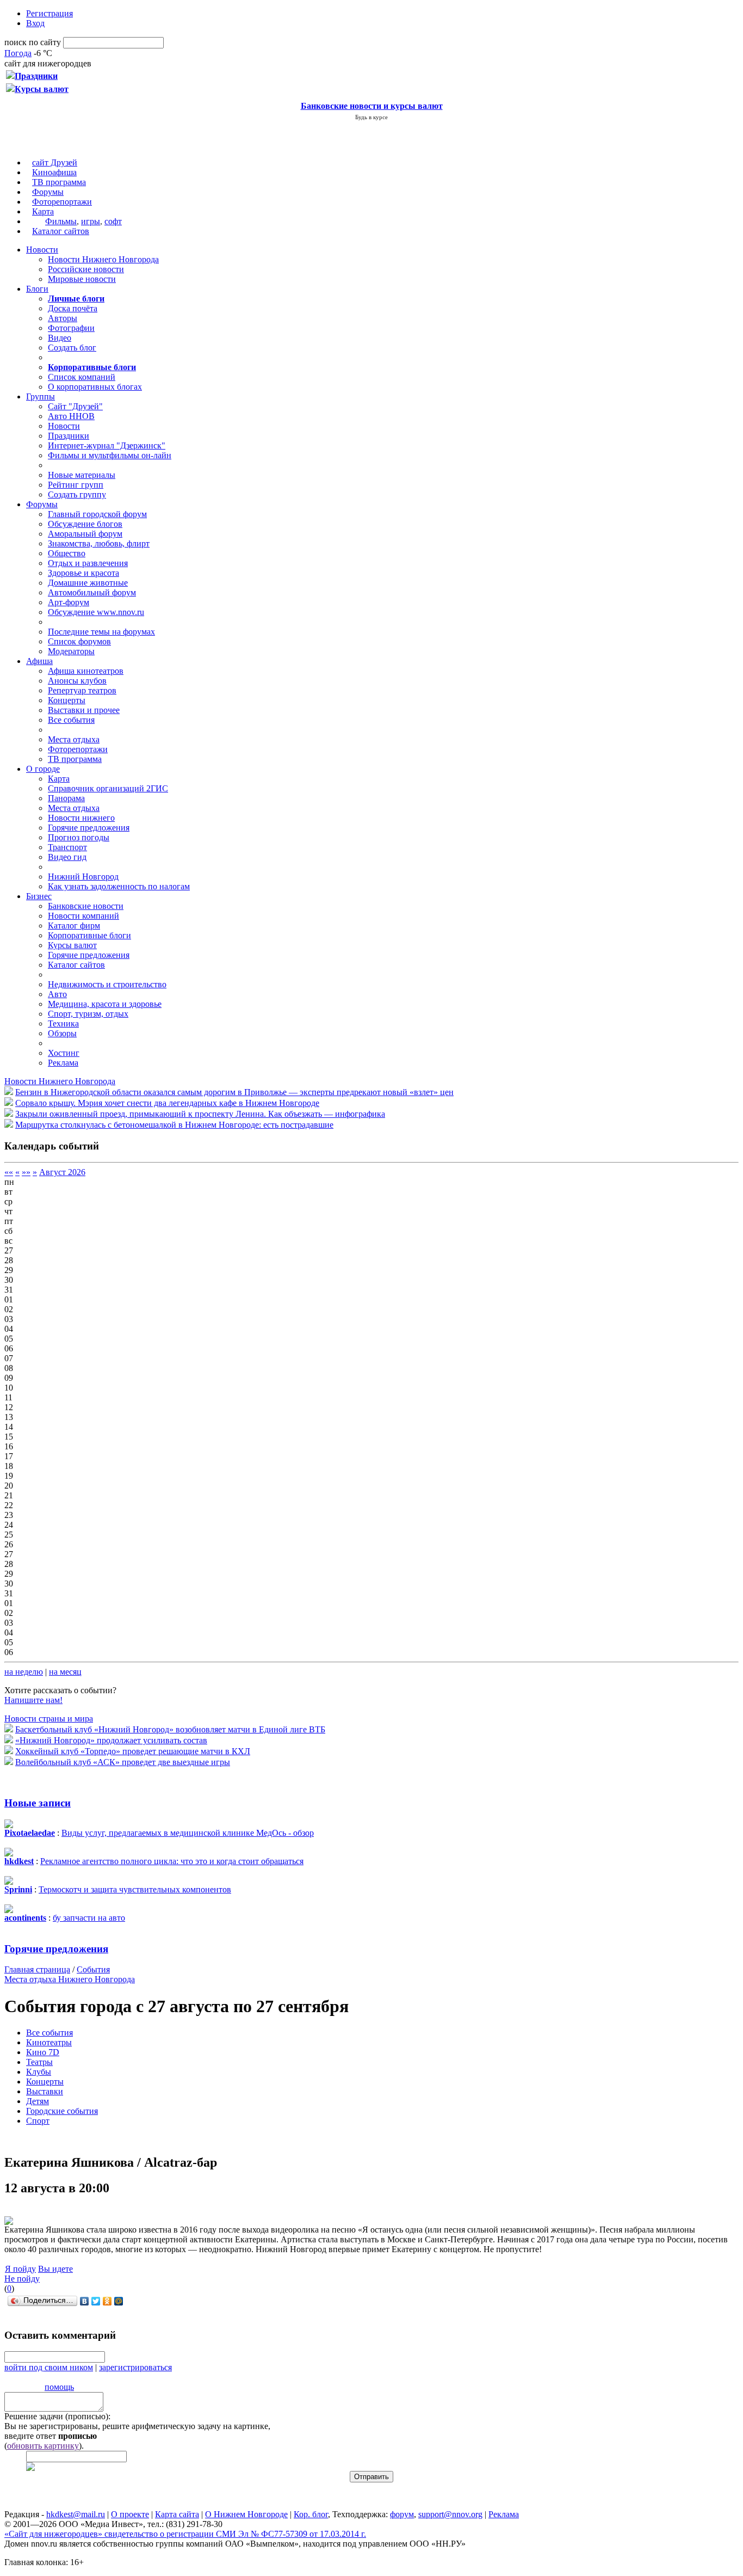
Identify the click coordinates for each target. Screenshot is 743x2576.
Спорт (38, 2121)
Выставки (45, 2091)
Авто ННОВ (71, 416)
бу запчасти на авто (89, 1918)
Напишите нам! (33, 1700)
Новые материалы (82, 475)
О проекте (130, 2514)
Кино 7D (43, 2052)
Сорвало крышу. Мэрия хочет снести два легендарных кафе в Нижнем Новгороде (167, 1103)
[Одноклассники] (107, 2301)
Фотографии (71, 328)
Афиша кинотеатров (86, 671)
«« (9, 1172)
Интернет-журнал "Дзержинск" (107, 445)
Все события (71, 720)
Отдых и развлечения (88, 563)
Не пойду (22, 2279)
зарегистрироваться (135, 2367)
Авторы (63, 318)
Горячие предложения (89, 828)
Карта (43, 211)
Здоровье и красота (83, 573)
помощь (59, 2387)
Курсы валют (72, 945)
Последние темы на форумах (101, 632)
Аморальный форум (85, 534)
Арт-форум (69, 602)
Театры (39, 2062)
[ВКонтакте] (85, 2301)
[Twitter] (96, 2301)
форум (402, 2514)
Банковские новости (86, 906)
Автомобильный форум (92, 592)
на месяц (65, 1672)
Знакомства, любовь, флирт (99, 543)
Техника (63, 1023)
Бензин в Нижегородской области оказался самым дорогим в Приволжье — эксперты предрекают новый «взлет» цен (234, 1092)
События (93, 1969)
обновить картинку (43, 2446)
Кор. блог (311, 2514)
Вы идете (55, 2269)
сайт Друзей (55, 162)
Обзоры (62, 1033)
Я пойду (20, 2269)
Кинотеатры (49, 2042)
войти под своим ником (49, 2367)
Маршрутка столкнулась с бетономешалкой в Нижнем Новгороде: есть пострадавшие (174, 1125)
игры (91, 221)
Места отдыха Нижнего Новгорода (70, 1979)
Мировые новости (82, 279)
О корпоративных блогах (95, 387)
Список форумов (79, 641)
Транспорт (67, 847)
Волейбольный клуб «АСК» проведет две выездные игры (123, 1762)
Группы (41, 396)
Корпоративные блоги (89, 935)
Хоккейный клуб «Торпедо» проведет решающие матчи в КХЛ (133, 1751)
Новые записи (38, 1803)
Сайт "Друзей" (75, 406)
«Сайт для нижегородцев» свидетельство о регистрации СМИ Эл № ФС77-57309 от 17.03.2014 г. (185, 2534)
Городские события (62, 2111)
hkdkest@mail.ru (76, 2514)
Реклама (63, 1063)
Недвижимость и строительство (107, 984)
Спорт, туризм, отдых (88, 1014)
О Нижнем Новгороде (246, 2514)
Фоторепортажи (62, 202)
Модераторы (71, 651)
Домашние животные (88, 583)
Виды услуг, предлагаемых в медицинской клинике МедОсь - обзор (188, 1833)
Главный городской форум (97, 514)
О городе (43, 769)
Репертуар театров (82, 690)
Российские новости (86, 269)
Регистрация (49, 13)
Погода (18, 53)
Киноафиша (54, 172)
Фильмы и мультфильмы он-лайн (110, 455)
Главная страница (37, 1969)
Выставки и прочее (84, 710)
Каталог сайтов (61, 231)
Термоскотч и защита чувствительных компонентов (135, 1889)
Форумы (48, 192)
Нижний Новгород (83, 877)
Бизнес (39, 896)
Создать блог (72, 348)
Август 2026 (62, 1172)
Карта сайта (177, 2514)
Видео (60, 338)
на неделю (24, 1672)
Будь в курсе (371, 117)
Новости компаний (83, 916)
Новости (42, 250)
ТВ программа (59, 182)
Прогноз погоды (79, 837)
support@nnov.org (450, 2514)
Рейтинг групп (76, 485)
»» (26, 1172)
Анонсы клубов (77, 681)
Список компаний (82, 377)
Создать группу (77, 494)
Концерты (67, 700)
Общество (67, 553)
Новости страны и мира (49, 1719)
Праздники (69, 436)
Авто (57, 994)
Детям (38, 2101)
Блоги (37, 289)
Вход (35, 23)
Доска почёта (73, 308)
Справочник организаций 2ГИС (108, 788)
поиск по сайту (33, 42)
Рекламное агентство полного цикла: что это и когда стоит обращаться (172, 1861)
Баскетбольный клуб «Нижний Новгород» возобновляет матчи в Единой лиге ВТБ (170, 1729)
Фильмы (61, 221)
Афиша (39, 661)
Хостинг (64, 1053)
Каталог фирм (74, 926)
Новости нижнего (81, 818)
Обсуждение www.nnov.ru (96, 612)
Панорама (66, 798)
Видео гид (67, 857)
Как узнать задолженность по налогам (119, 886)
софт (113, 221)
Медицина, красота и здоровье (105, 1004)
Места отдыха (74, 739)
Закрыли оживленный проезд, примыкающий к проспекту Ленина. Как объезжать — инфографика (200, 1114)
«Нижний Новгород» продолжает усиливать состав (111, 1740)
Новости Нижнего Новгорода (103, 259)
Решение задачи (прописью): (57, 2416)
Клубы (39, 2072)
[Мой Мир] (119, 2301)
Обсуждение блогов (85, 524)
